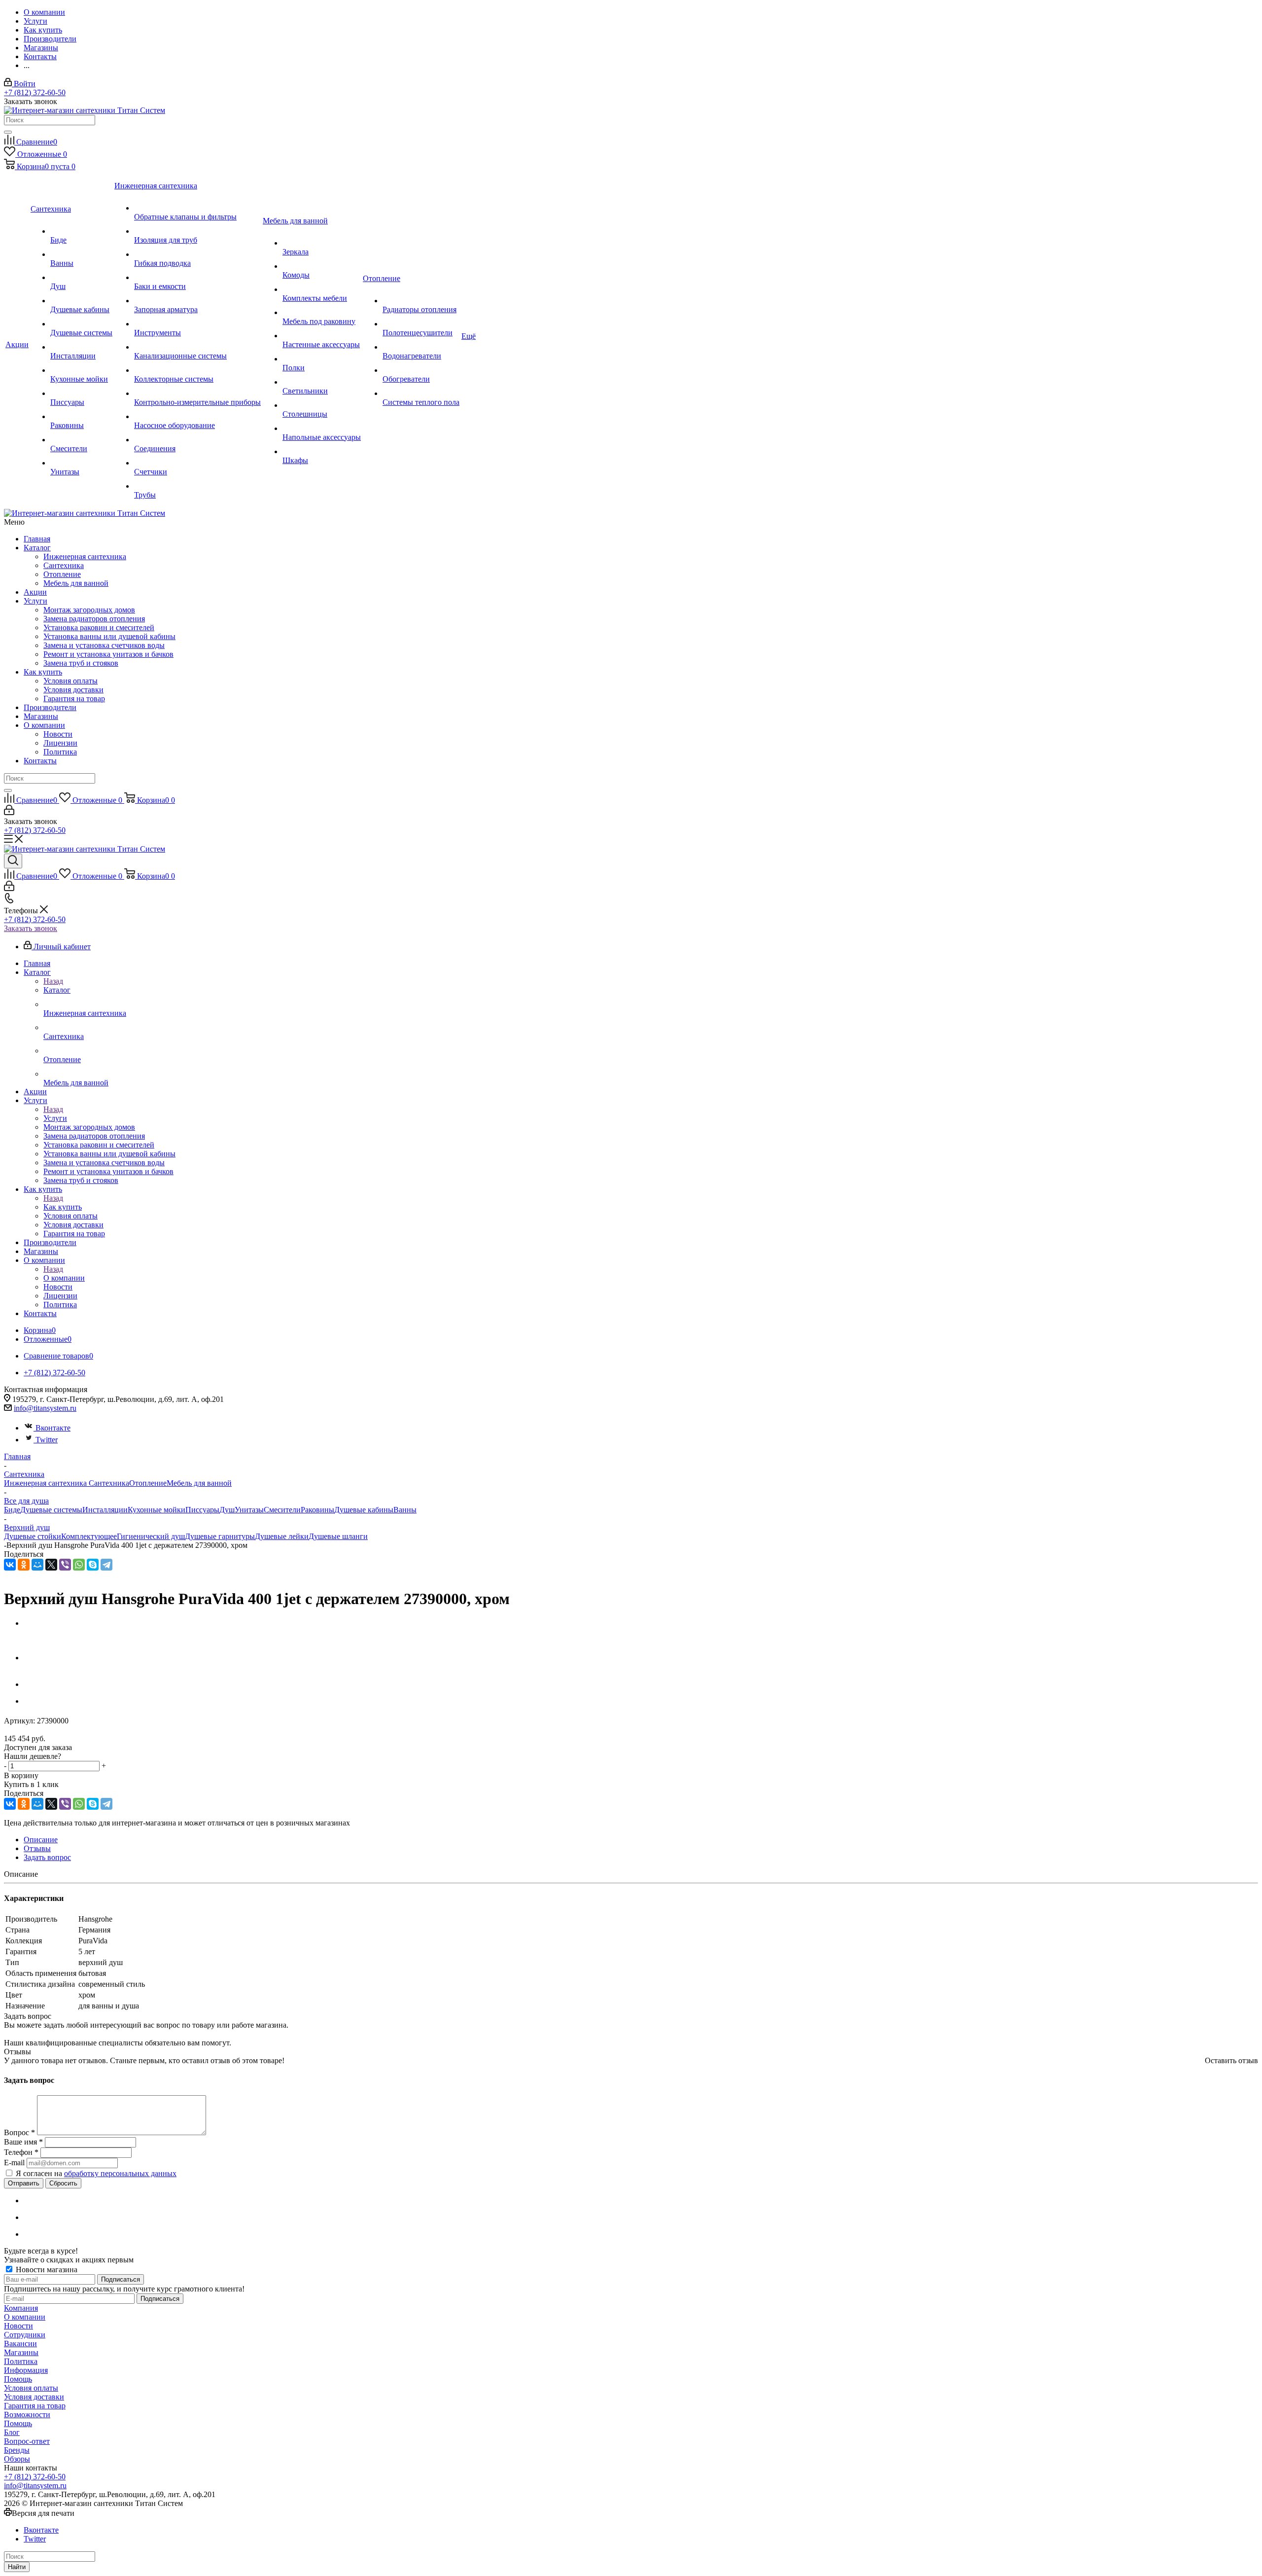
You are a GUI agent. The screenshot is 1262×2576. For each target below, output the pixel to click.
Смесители (282, 1510)
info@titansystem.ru (45, 1408)
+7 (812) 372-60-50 (35, 92)
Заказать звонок (31, 928)
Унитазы (249, 1510)
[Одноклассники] (24, 1565)
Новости (58, 734)
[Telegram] (106, 1565)
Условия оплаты (70, 681)
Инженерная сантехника (85, 556)
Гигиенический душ (151, 1536)
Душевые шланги (338, 1536)
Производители (50, 707)
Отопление (62, 574)
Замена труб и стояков (81, 663)
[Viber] (65, 1565)
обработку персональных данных (120, 2173)
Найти (17, 2567)
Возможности (27, 2415)
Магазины (41, 716)
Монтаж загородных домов (89, 610)
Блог (12, 2432)
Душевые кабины (364, 1510)
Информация (26, 2370)
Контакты (40, 761)
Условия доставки (73, 690)
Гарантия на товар (74, 698)
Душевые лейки (282, 1536)
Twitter (47, 1440)
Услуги (35, 601)
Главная (37, 539)
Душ (227, 1510)
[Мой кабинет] (9, 812)
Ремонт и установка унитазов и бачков (108, 654)
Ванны (405, 1510)
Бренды (17, 2450)
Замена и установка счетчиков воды (104, 645)
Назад (53, 981)
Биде (12, 1510)
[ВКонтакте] (10, 1565)
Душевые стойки (33, 1536)
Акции (35, 592)
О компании (44, 725)
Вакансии (20, 2343)
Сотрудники (25, 2335)
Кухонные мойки (157, 1510)
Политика (60, 752)
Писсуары (202, 1510)
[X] (51, 1565)
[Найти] (8, 132)
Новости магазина (46, 2270)
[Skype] (93, 1565)
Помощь (18, 2379)
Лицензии (60, 743)
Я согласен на (96, 2173)
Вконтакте (53, 1428)
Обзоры (17, 2459)
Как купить (43, 672)
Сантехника (64, 565)
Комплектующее (89, 1536)
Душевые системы (51, 1510)
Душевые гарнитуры (220, 1536)
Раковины (317, 1510)
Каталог (37, 548)
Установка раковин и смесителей (99, 627)
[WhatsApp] (79, 1565)
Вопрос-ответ (27, 2441)
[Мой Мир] (37, 1565)
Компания (21, 2308)
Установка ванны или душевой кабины (109, 636)
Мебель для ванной (76, 583)
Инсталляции (105, 1510)
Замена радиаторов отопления (94, 619)
